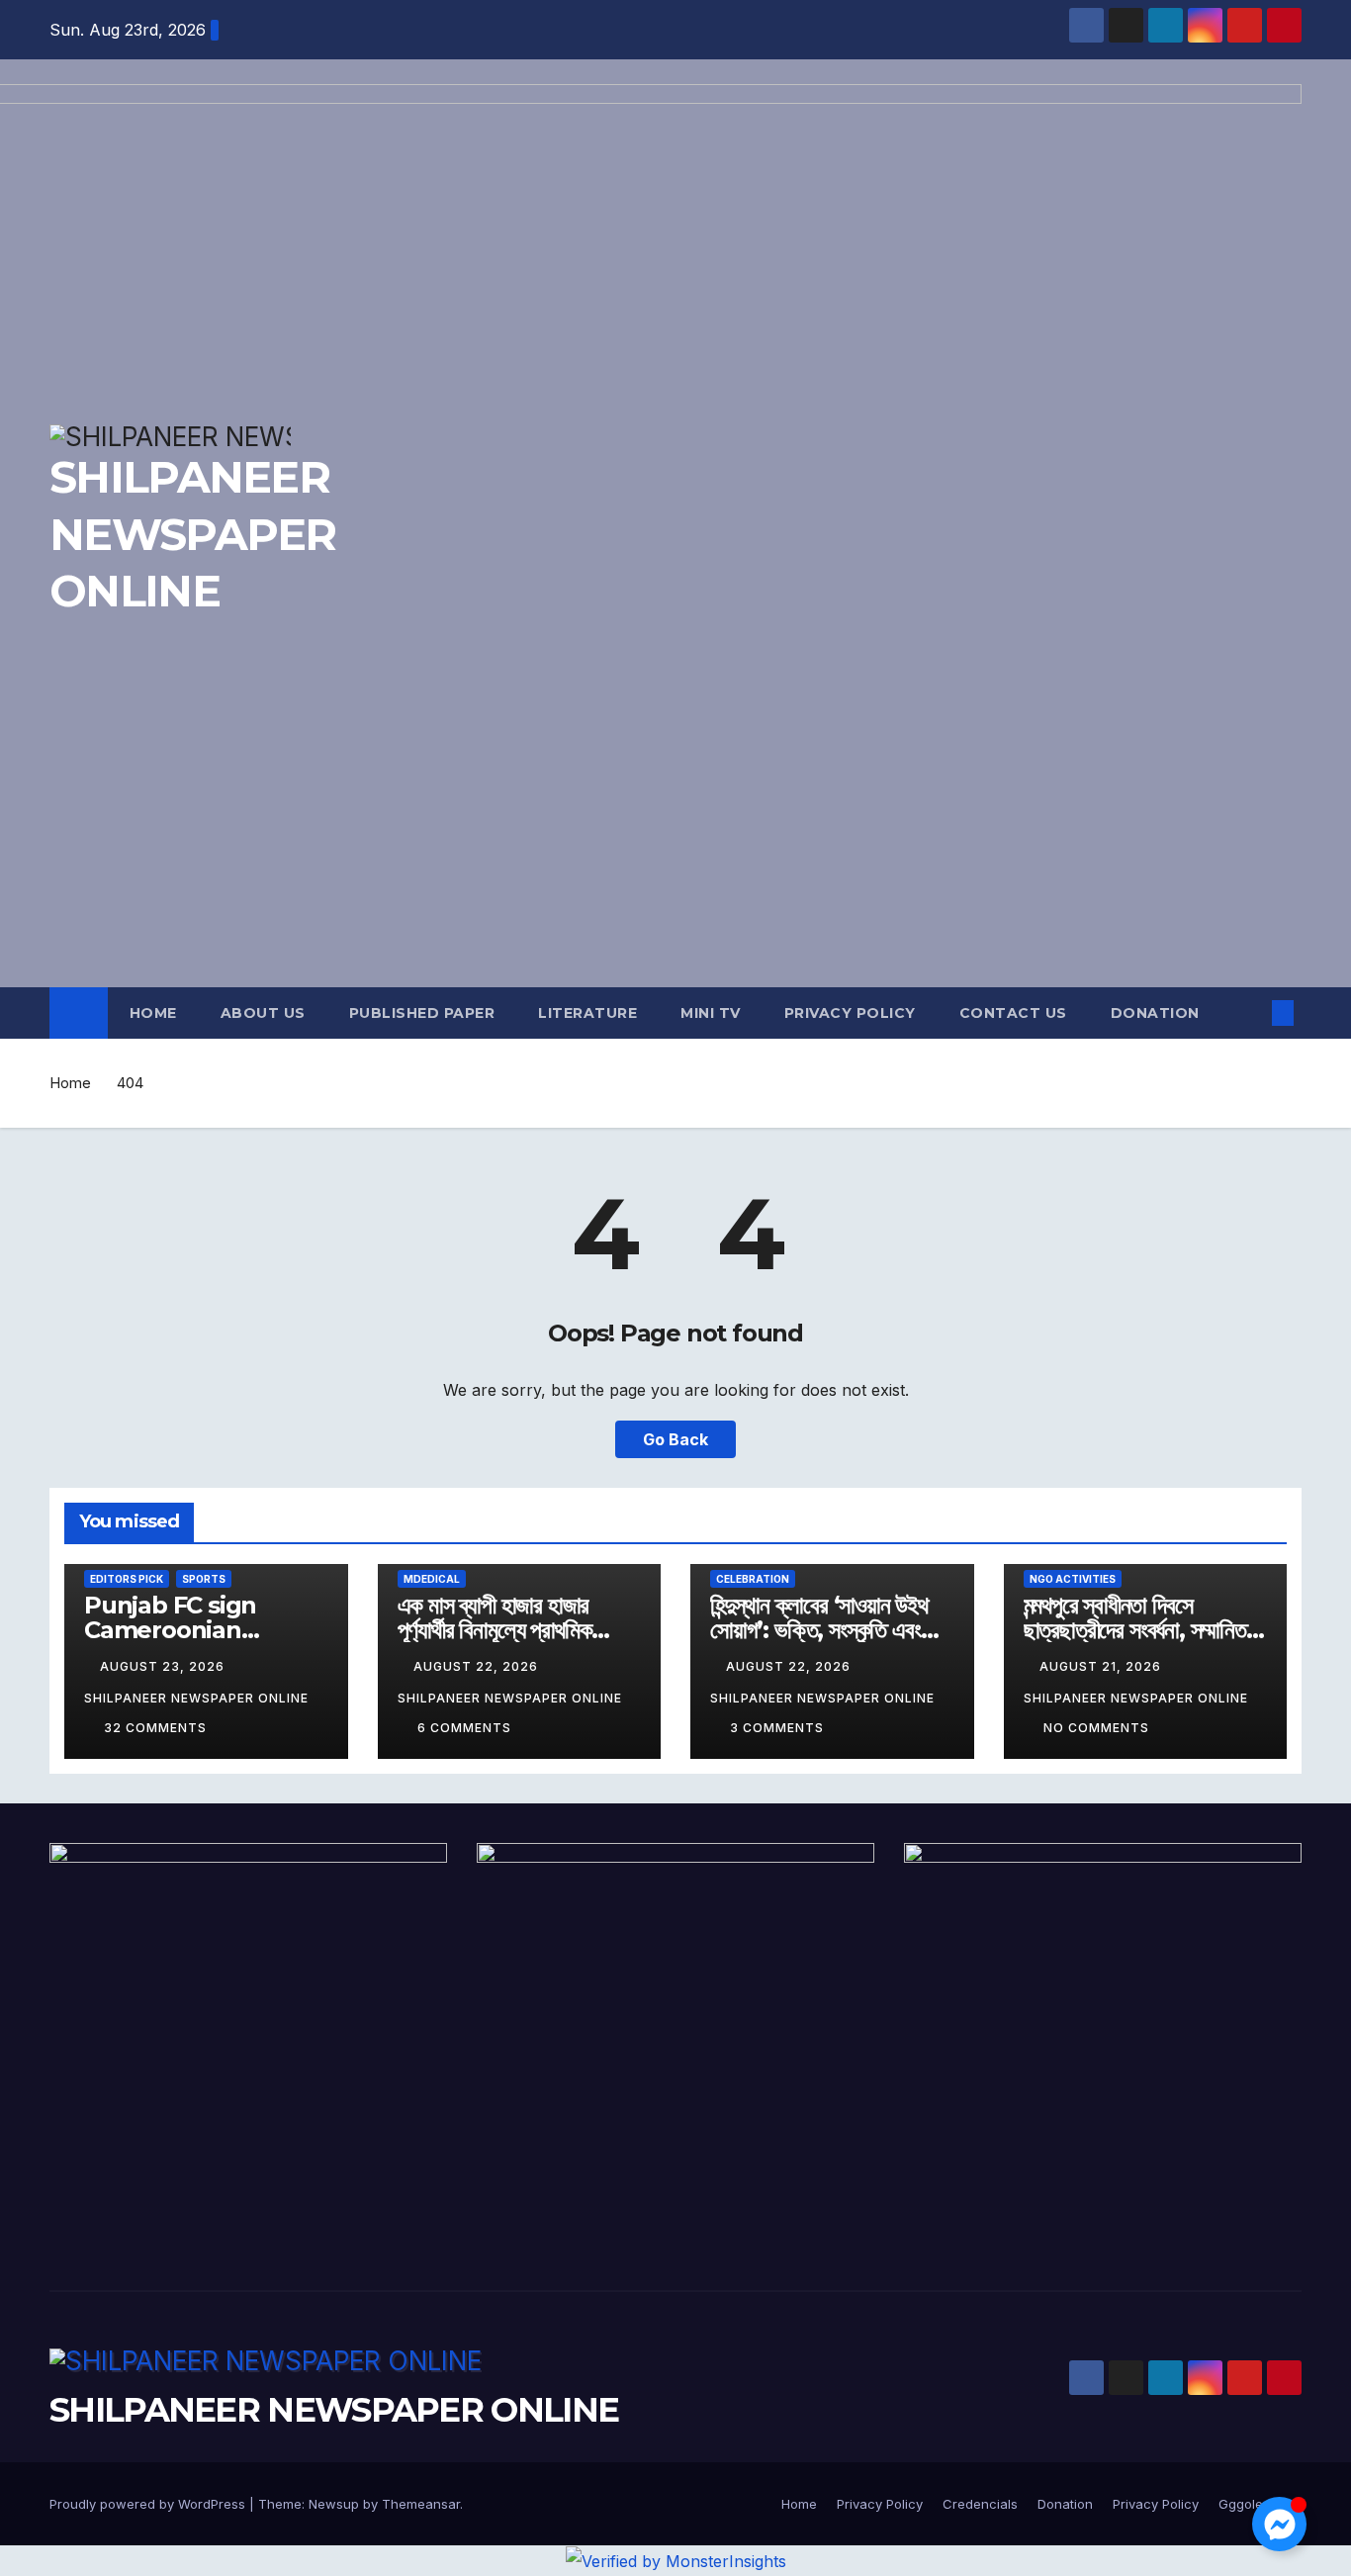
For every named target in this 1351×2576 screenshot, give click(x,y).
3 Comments (777, 1728)
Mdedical (432, 1579)
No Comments (1096, 1728)
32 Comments (155, 1728)
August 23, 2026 (164, 1666)
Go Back (675, 1439)
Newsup (334, 2504)
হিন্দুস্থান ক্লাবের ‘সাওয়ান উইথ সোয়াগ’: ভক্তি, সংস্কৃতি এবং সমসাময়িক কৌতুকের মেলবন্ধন (819, 1630)
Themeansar (421, 2504)
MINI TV (711, 1013)
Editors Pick (127, 1579)
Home (153, 1013)
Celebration (753, 1579)
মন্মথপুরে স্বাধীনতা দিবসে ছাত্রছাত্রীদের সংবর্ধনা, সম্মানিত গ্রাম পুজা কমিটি (1135, 1630)
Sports (204, 1579)
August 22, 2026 (478, 1666)
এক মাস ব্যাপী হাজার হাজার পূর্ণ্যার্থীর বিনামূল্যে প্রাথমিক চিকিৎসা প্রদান (495, 1630)
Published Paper (422, 1013)
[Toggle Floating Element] (1279, 2524)
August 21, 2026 (1102, 1666)
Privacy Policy (850, 1013)
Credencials (980, 2504)
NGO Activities (1073, 1579)
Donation (1155, 1013)
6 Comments (464, 1728)
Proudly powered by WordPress (149, 2504)
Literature (587, 1013)
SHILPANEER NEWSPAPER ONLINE (334, 2410)
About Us (263, 1013)
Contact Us (1013, 1013)
